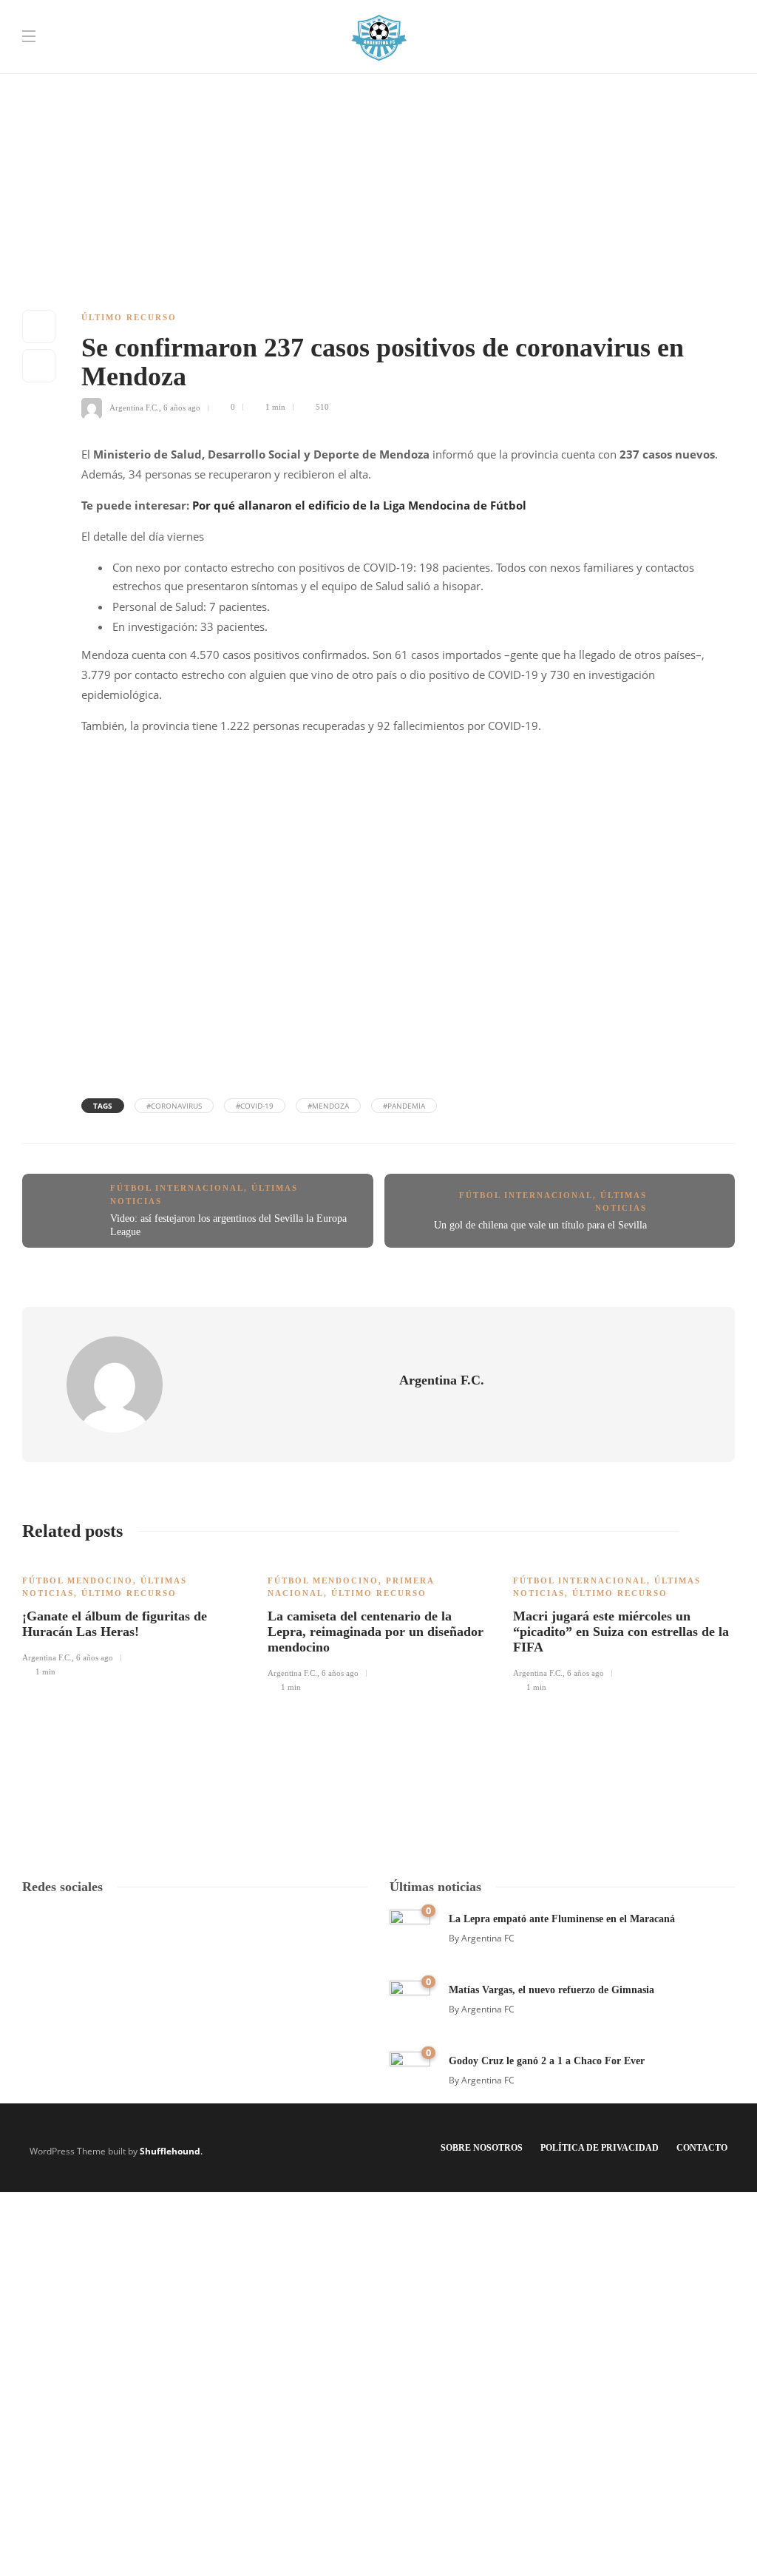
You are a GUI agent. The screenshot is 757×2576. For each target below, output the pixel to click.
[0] (410, 1928)
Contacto (702, 2148)
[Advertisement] (378, 104)
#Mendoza (328, 1106)
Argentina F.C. (134, 407)
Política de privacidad (600, 2148)
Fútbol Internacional (177, 1188)
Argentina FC (488, 1938)
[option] (134, 1618)
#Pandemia (404, 1106)
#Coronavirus (174, 1106)
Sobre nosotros (482, 2148)
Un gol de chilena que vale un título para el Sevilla (540, 1225)
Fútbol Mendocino (78, 1581)
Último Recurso (129, 317)
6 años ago (182, 407)
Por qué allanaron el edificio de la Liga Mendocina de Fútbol (359, 505)
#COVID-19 (255, 1106)
